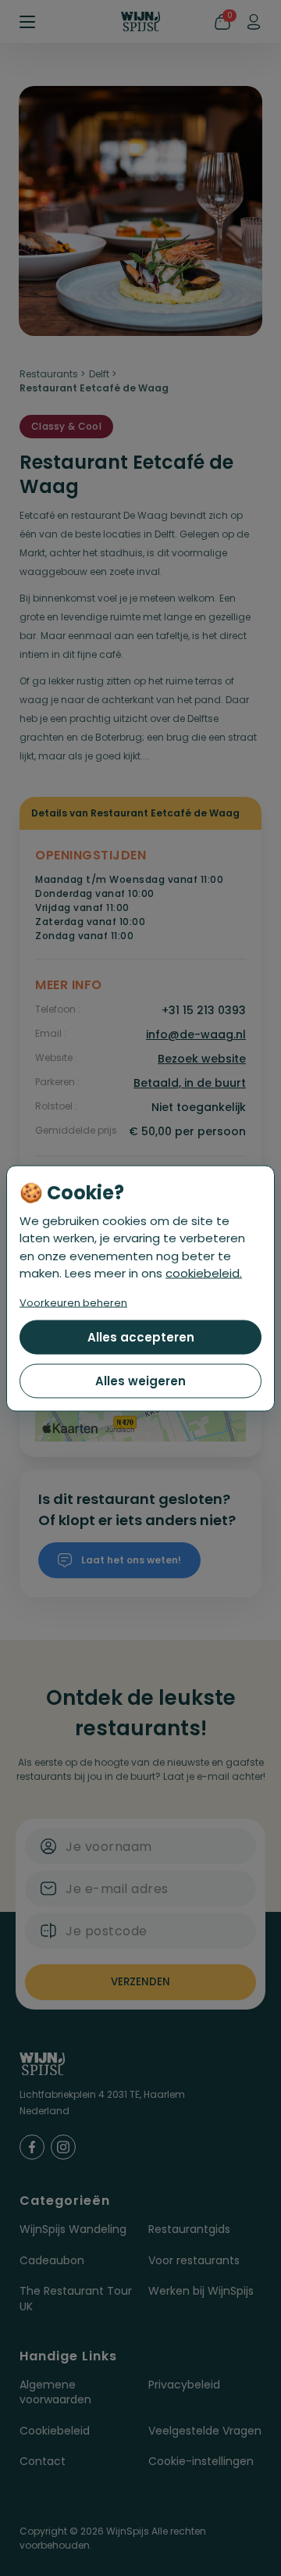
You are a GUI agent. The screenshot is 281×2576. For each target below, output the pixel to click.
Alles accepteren (141, 1336)
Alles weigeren (140, 1380)
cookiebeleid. (204, 1273)
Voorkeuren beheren (73, 1302)
